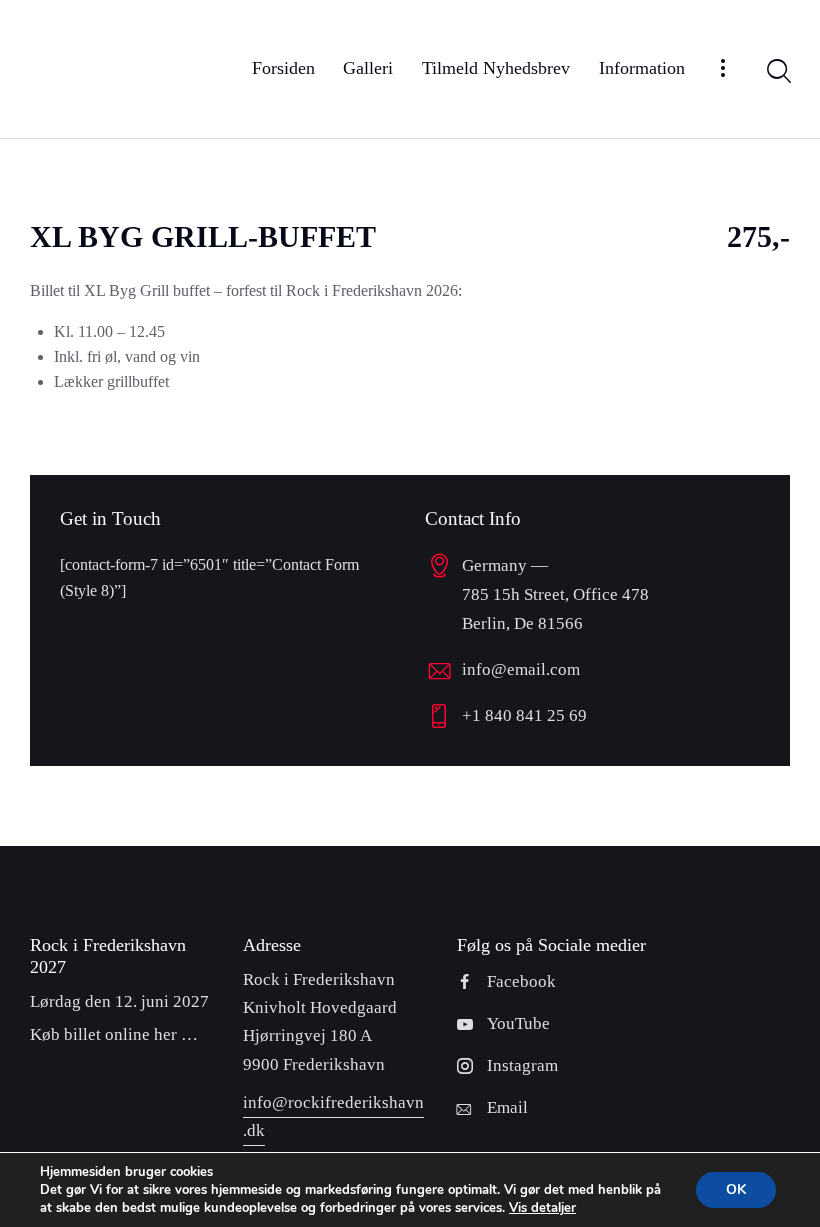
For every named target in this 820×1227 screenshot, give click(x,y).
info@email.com (521, 669)
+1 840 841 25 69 (524, 715)
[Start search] (777, 72)
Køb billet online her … (114, 1034)
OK (736, 1189)
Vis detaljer (542, 1208)
